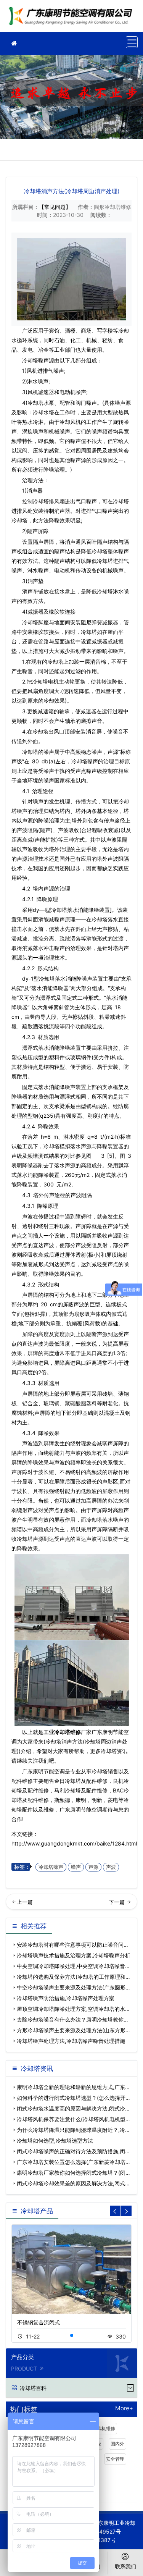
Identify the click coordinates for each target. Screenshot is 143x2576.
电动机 (67, 392)
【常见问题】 (55, 207)
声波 (111, 1867)
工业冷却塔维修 (72, 19)
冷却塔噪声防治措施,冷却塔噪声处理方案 (66, 1998)
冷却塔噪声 (51, 1867)
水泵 (49, 403)
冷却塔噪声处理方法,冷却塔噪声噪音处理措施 (71, 2041)
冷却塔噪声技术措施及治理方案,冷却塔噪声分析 (74, 1955)
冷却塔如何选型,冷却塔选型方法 (55, 2140)
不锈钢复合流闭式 (39, 2322)
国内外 (117, 2444)
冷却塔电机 (45, 681)
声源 (93, 1867)
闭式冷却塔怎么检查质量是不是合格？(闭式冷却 (105, 1904)
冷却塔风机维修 (99, 2428)
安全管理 (115, 2459)
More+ (124, 2409)
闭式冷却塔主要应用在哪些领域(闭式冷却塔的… (39, 1904)
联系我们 (125, 2566)
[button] (72, 2335)
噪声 (76, 1867)
